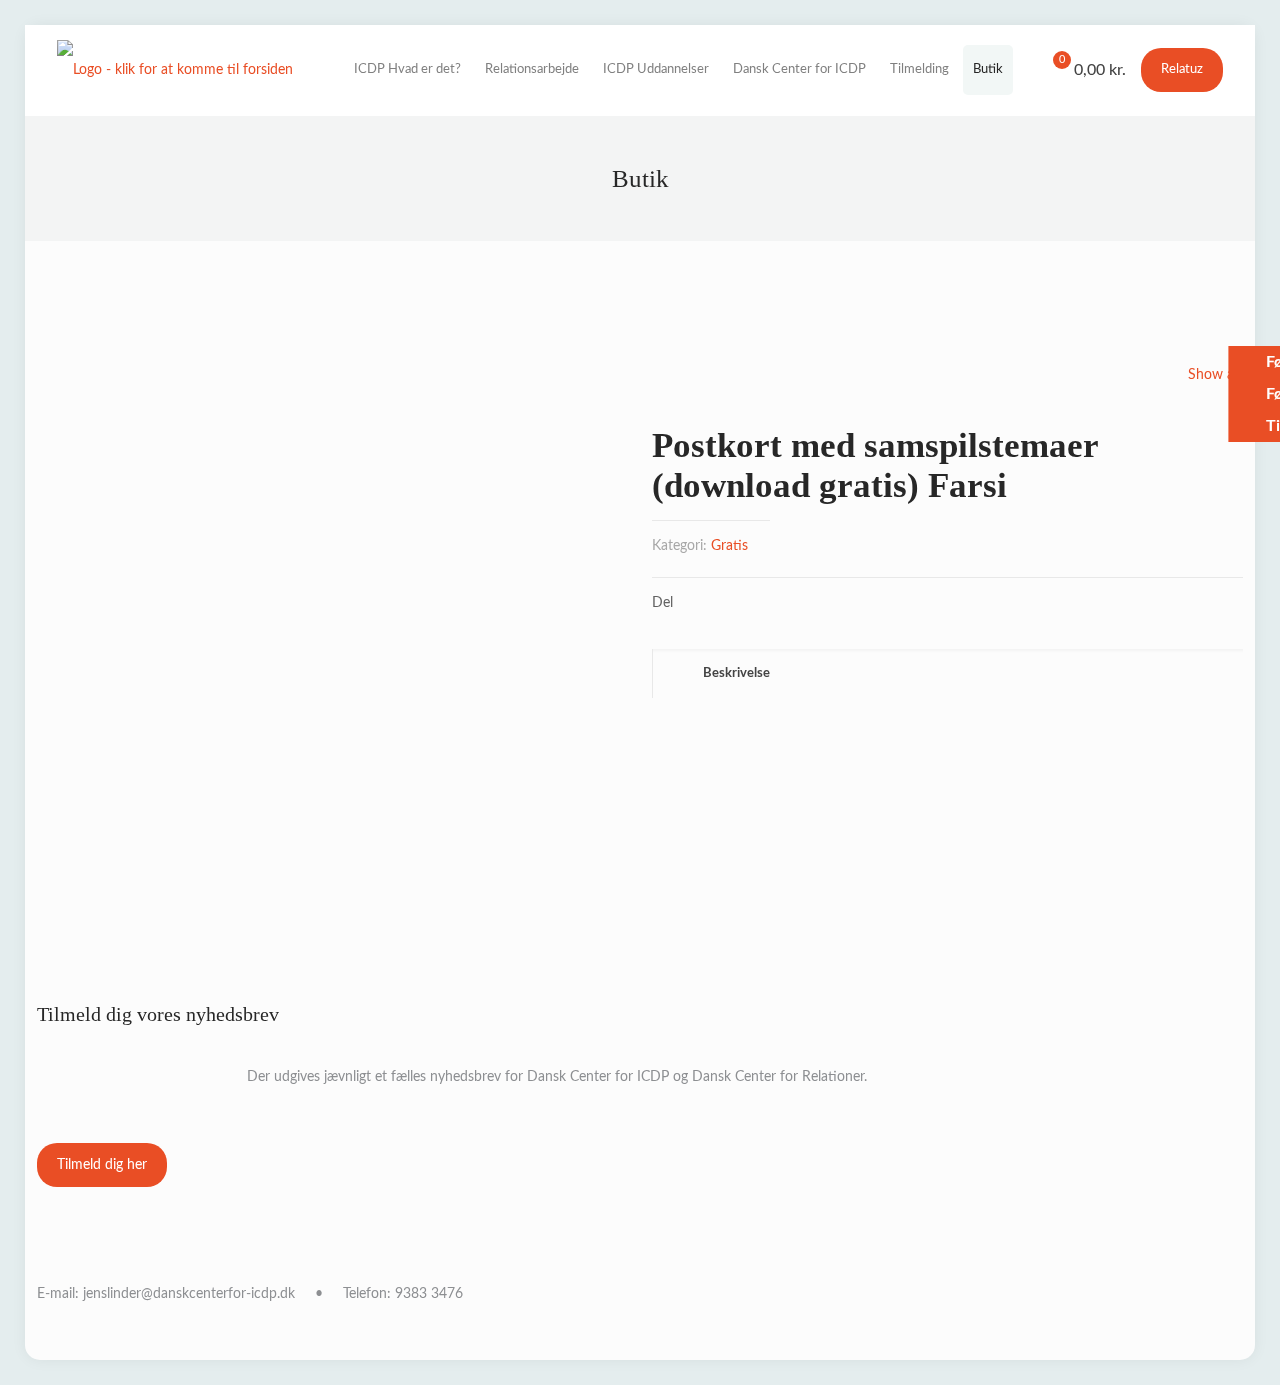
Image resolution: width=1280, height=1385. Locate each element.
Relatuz (1182, 69)
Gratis (729, 546)
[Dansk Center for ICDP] (175, 70)
